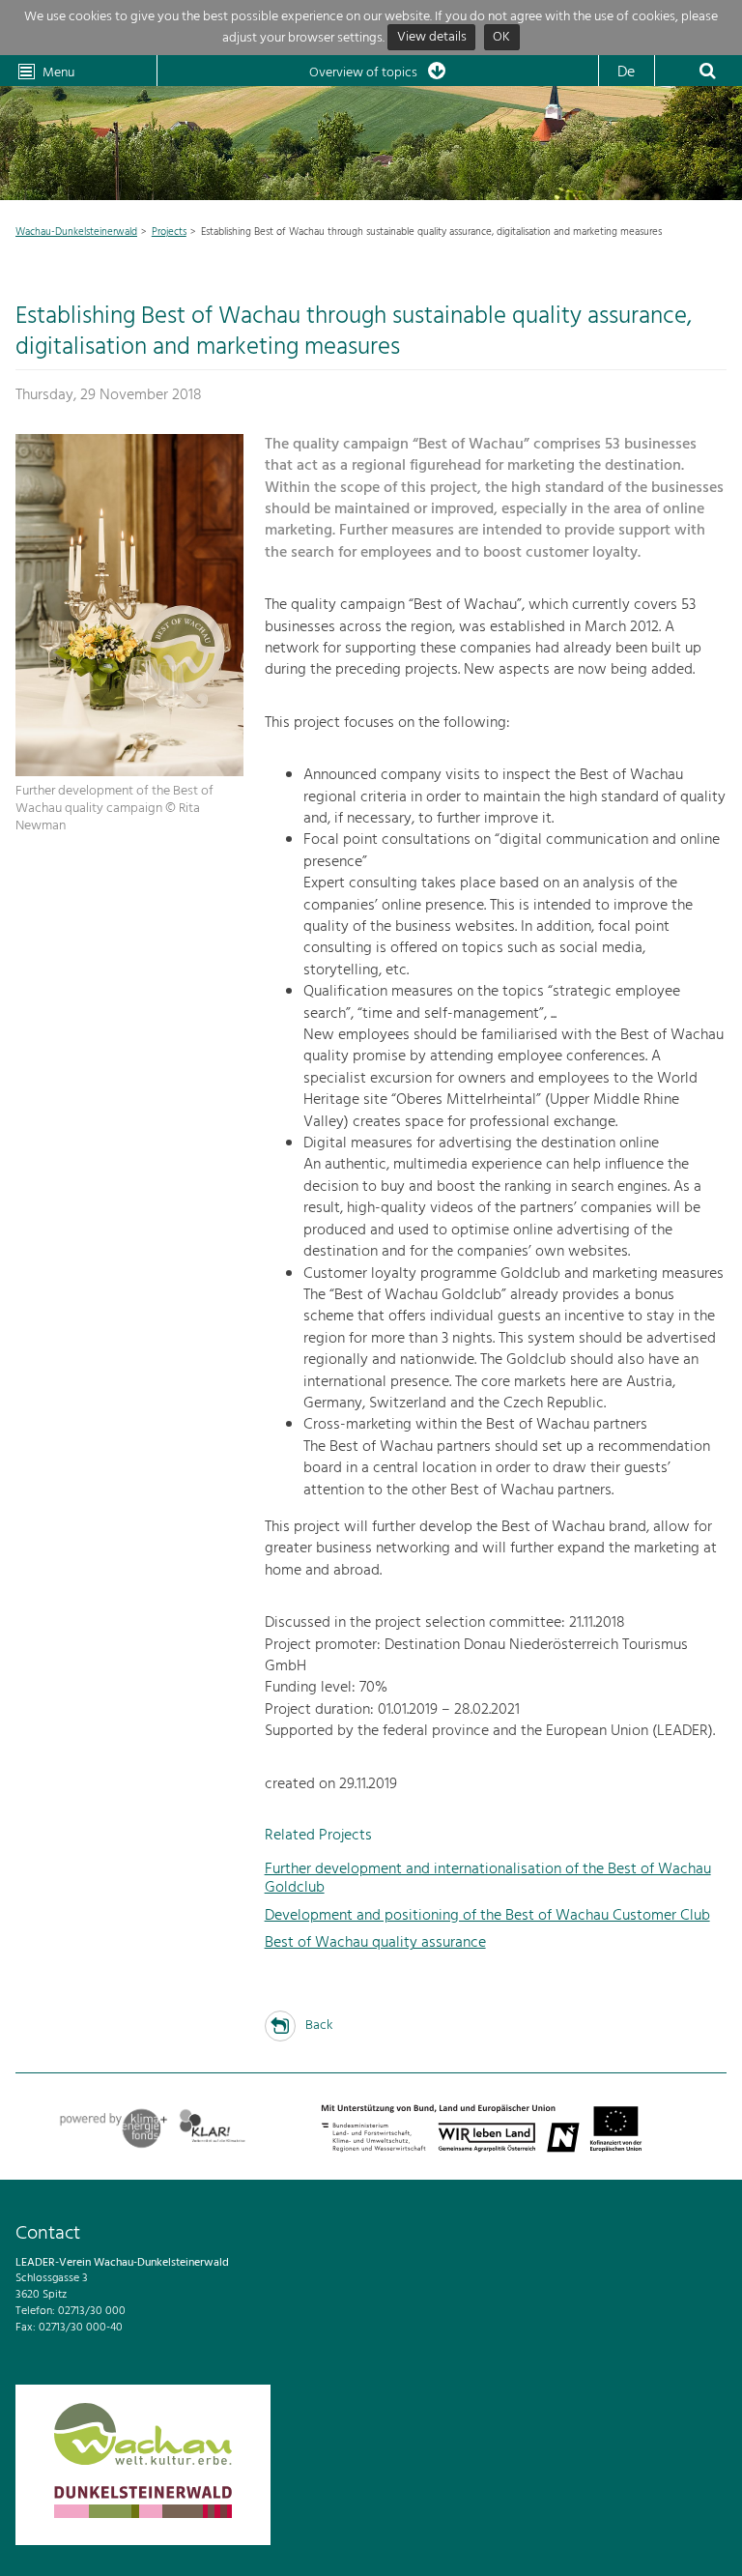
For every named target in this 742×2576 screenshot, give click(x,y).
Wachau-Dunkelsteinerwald (76, 232)
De (626, 72)
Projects (169, 232)
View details (432, 38)
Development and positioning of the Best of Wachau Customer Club (487, 1916)
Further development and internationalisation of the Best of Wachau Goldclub (488, 1879)
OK (501, 38)
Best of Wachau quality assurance (375, 1943)
